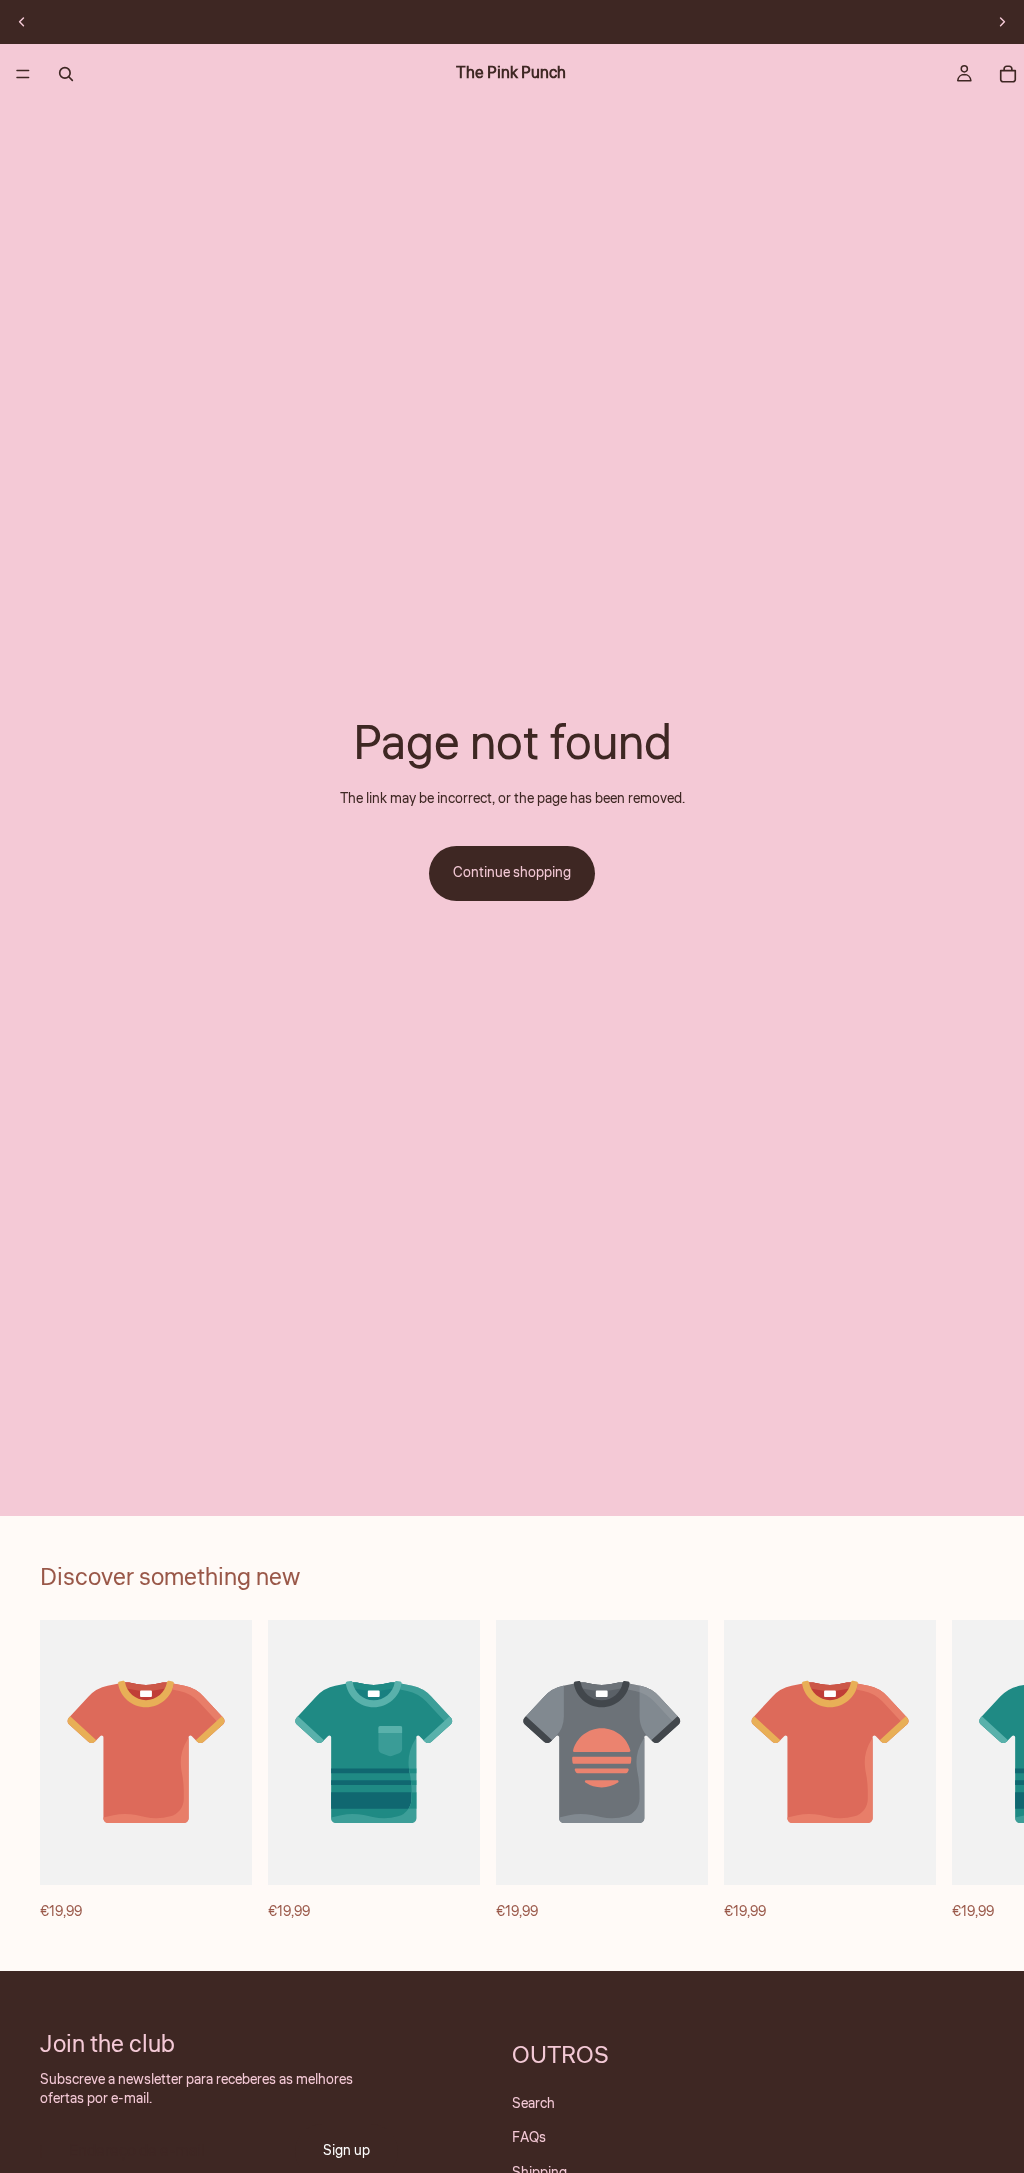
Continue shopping (512, 873)
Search (533, 2104)
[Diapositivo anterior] (22, 22)
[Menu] (23, 74)
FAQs (529, 2139)
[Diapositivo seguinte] (1002, 22)
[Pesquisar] (66, 74)
